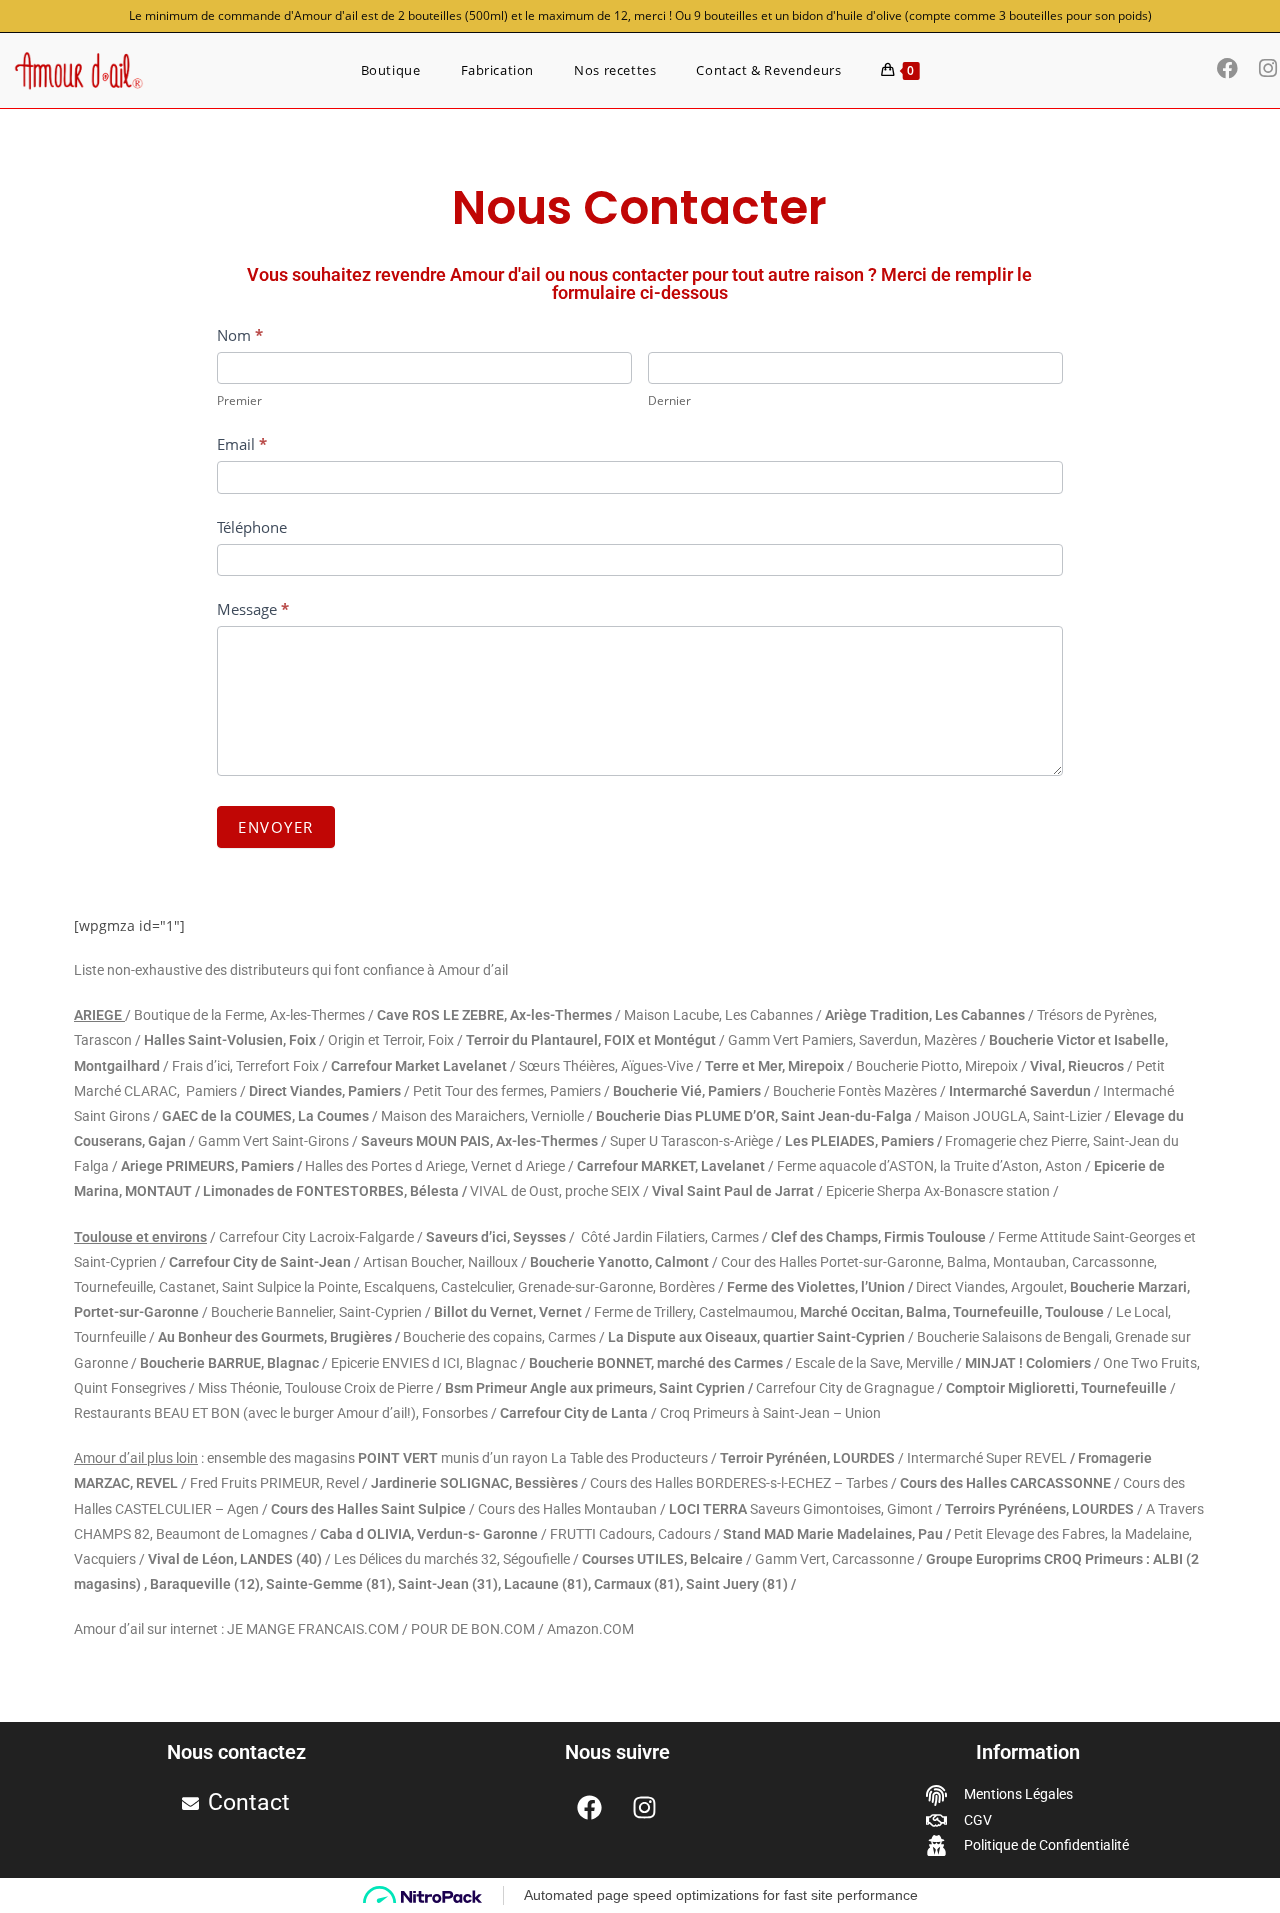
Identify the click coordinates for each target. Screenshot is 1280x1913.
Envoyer (276, 827)
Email (242, 444)
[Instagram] (645, 1807)
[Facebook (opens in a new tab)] (1233, 68)
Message (253, 609)
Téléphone (252, 527)
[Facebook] (590, 1807)
